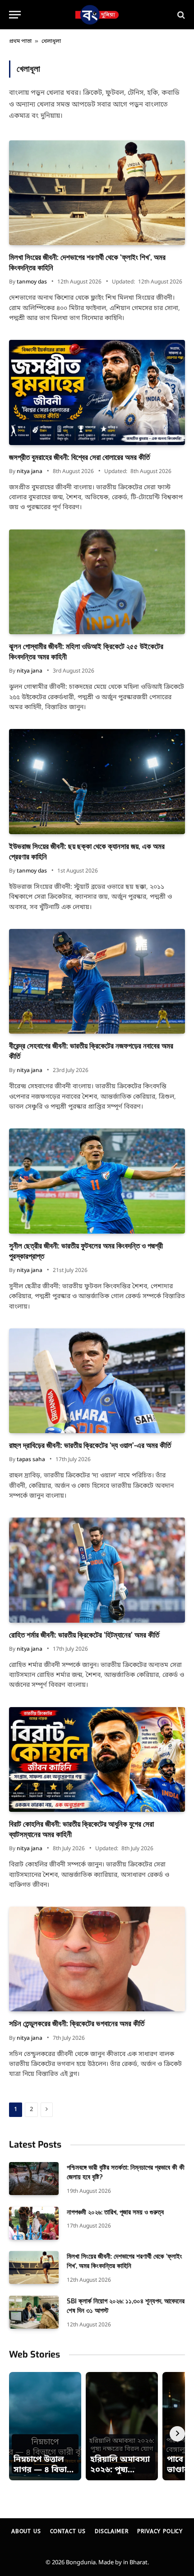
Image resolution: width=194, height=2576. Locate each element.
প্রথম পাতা (20, 42)
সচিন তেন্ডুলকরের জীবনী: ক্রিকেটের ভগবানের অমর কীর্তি (77, 2024)
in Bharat (135, 2563)
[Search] (180, 15)
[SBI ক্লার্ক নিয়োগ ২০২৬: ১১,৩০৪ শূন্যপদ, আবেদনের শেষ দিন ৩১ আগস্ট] (34, 2312)
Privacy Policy (160, 2531)
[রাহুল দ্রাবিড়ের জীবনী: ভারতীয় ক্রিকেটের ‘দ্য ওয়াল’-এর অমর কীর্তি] (97, 1381)
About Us (26, 2531)
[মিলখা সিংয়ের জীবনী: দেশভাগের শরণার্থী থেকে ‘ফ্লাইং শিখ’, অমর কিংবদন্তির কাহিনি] (97, 193)
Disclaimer (111, 2531)
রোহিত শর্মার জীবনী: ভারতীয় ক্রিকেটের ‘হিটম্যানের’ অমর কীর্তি (84, 1635)
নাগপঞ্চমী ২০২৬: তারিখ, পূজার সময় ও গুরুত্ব (115, 2212)
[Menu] (15, 15)
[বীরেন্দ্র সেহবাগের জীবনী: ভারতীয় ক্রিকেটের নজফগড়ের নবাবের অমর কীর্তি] (97, 981)
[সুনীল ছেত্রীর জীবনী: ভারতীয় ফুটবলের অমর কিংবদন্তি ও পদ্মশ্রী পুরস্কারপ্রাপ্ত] (97, 1181)
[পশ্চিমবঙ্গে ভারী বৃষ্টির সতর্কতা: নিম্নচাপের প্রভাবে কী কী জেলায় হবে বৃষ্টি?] (34, 2179)
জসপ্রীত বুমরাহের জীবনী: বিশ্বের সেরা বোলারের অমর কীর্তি (79, 457)
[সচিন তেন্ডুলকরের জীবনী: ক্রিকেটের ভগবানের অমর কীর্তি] (97, 1959)
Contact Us (68, 2531)
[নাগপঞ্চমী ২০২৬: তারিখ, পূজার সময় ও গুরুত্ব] (34, 2223)
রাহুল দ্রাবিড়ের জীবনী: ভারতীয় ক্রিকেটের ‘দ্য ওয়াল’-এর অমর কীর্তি (90, 1446)
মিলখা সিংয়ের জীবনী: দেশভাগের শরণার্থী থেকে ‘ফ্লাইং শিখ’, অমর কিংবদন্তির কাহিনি (125, 2261)
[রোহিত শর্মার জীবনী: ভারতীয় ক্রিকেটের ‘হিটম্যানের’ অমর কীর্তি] (97, 1570)
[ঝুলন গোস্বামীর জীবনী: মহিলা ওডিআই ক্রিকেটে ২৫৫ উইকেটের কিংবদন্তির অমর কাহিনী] (97, 582)
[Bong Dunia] (97, 15)
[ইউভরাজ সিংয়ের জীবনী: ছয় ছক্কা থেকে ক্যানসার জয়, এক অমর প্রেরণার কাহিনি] (97, 781)
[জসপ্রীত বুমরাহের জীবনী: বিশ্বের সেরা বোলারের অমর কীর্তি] (97, 392)
